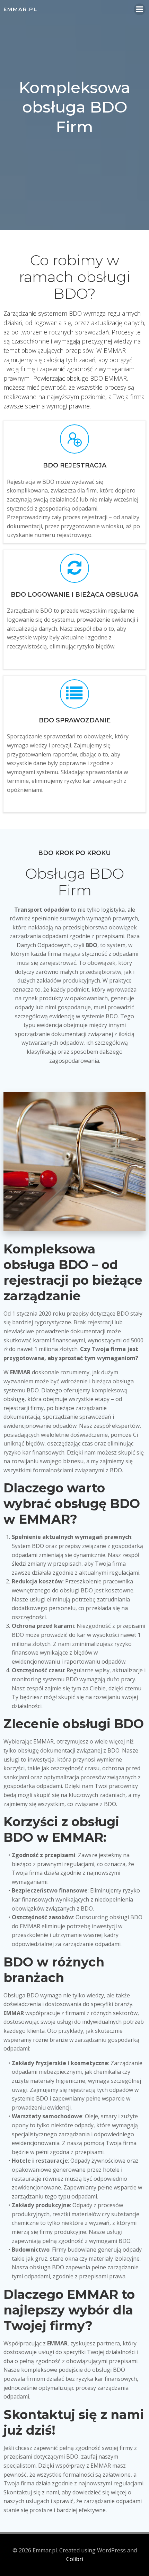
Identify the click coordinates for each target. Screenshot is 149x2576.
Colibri (75, 2559)
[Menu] (140, 9)
